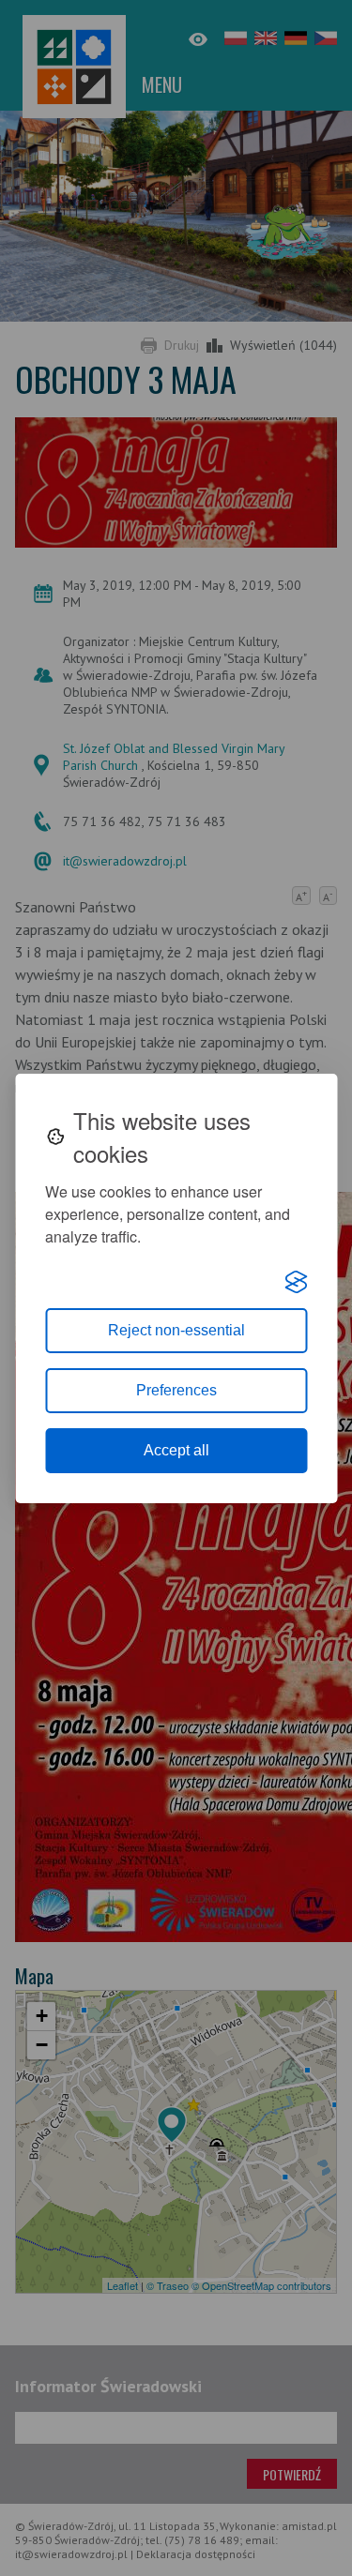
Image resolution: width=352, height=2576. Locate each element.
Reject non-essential (176, 1330)
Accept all (176, 1450)
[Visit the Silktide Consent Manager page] (296, 1282)
